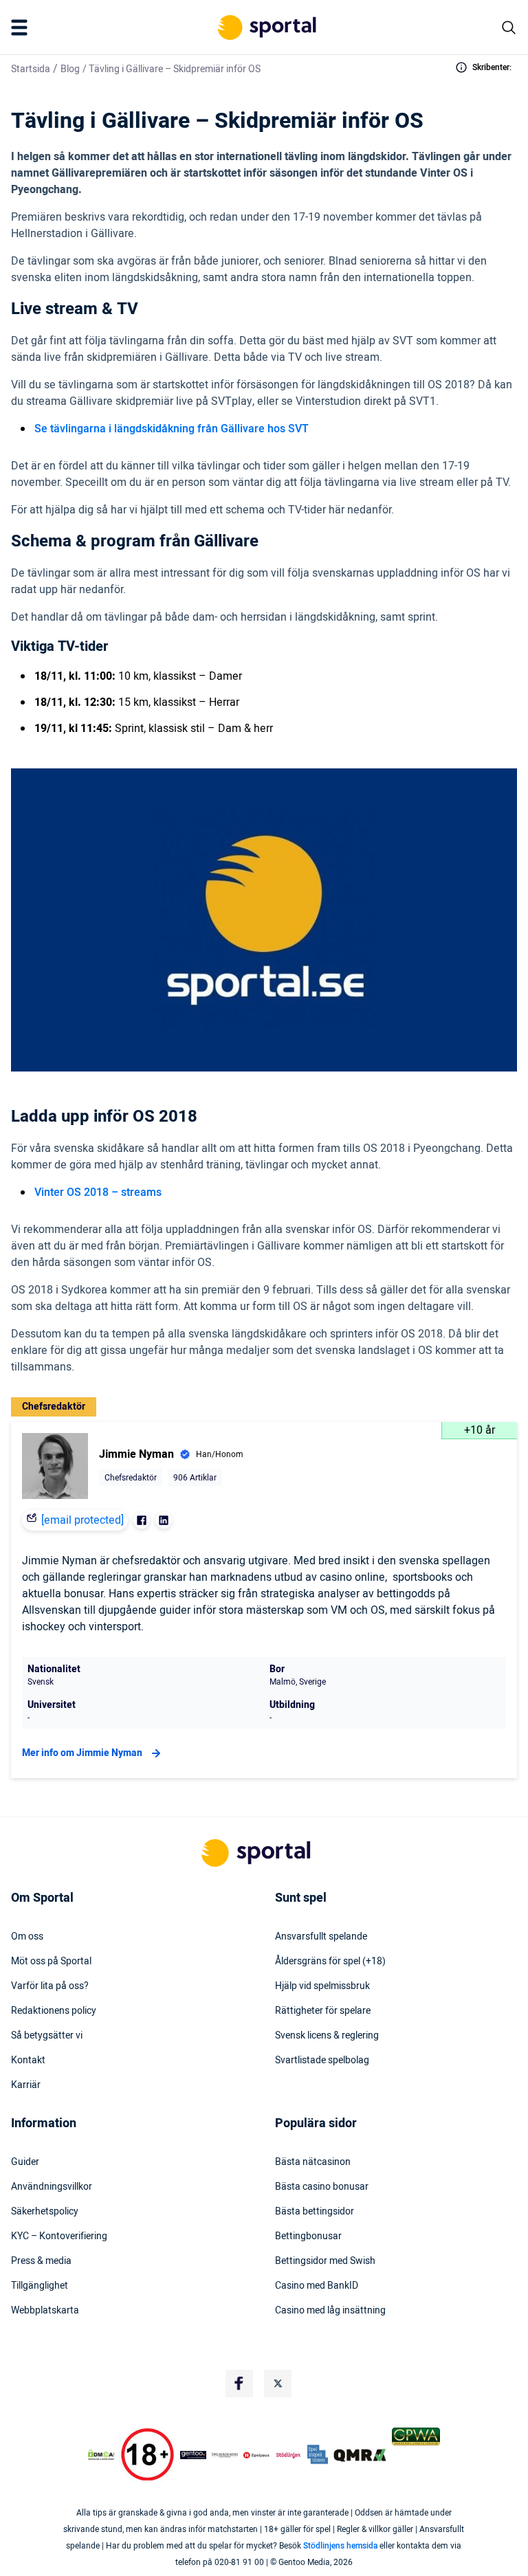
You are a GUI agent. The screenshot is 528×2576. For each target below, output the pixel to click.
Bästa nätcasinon (313, 2162)
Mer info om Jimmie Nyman (82, 1753)
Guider (25, 2162)
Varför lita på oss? (50, 1986)
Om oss (27, 1937)
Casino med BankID (317, 2286)
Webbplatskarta (45, 2311)
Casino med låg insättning (330, 2311)
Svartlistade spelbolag (322, 2061)
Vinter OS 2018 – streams (98, 1192)
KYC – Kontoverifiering (59, 2236)
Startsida (31, 69)
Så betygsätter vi (47, 2036)
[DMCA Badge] (101, 2455)
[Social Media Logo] (239, 2384)
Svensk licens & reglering (327, 2036)
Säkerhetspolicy (45, 2212)
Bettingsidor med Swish (325, 2261)
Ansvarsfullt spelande (321, 1937)
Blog (70, 69)
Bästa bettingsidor (315, 2212)
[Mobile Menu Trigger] (22, 27)
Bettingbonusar (308, 2236)
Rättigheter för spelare (323, 2011)
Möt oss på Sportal (51, 1962)
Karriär (26, 2085)
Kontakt (28, 2061)
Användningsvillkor (52, 2187)
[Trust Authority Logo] (193, 2455)
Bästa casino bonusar (322, 2187)
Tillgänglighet (40, 2286)
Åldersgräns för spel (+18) (330, 1962)
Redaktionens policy (54, 2011)
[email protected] (82, 1520)
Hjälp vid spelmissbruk (322, 1986)
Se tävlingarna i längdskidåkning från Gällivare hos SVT (172, 429)
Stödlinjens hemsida (340, 2546)
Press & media (41, 2261)
